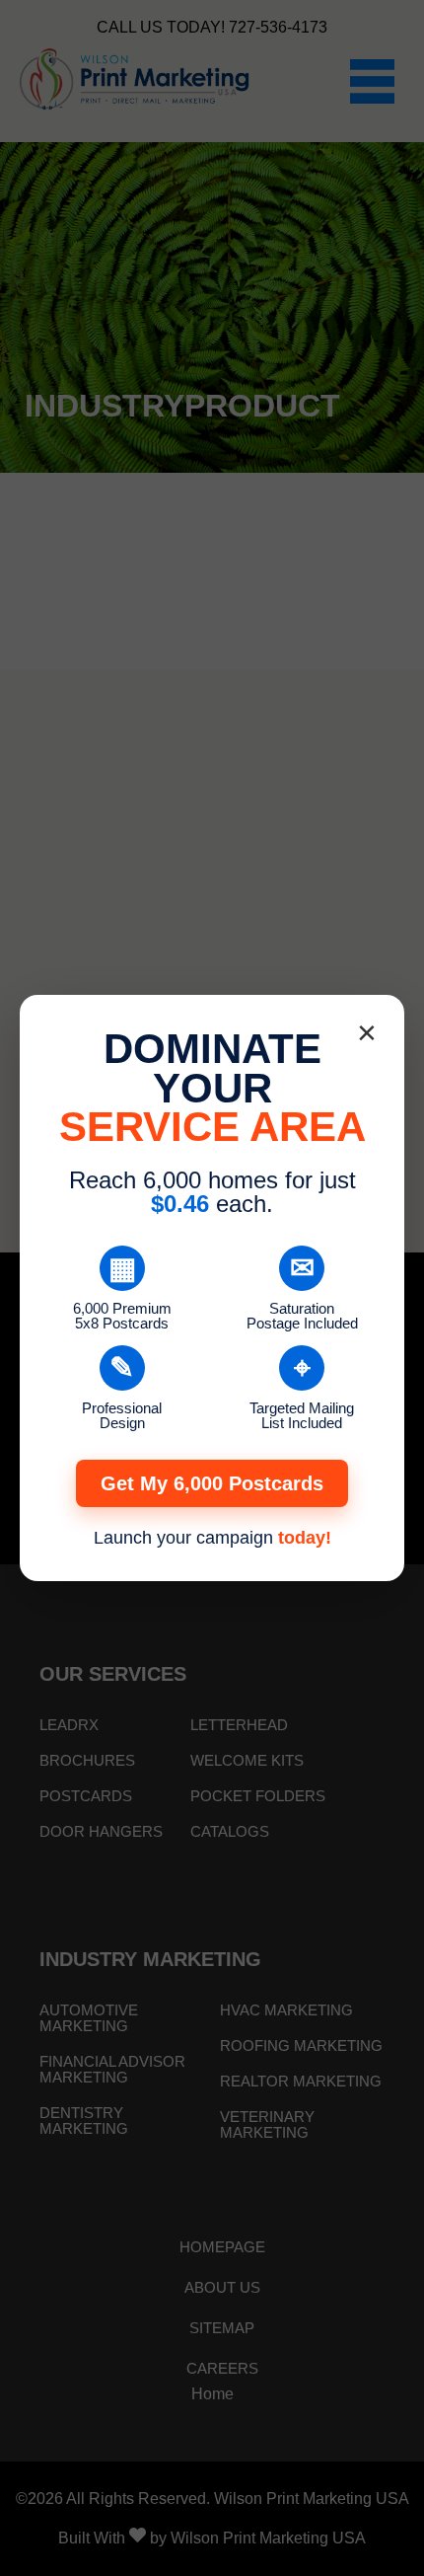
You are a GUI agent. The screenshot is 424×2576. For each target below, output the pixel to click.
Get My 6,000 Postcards (212, 1483)
